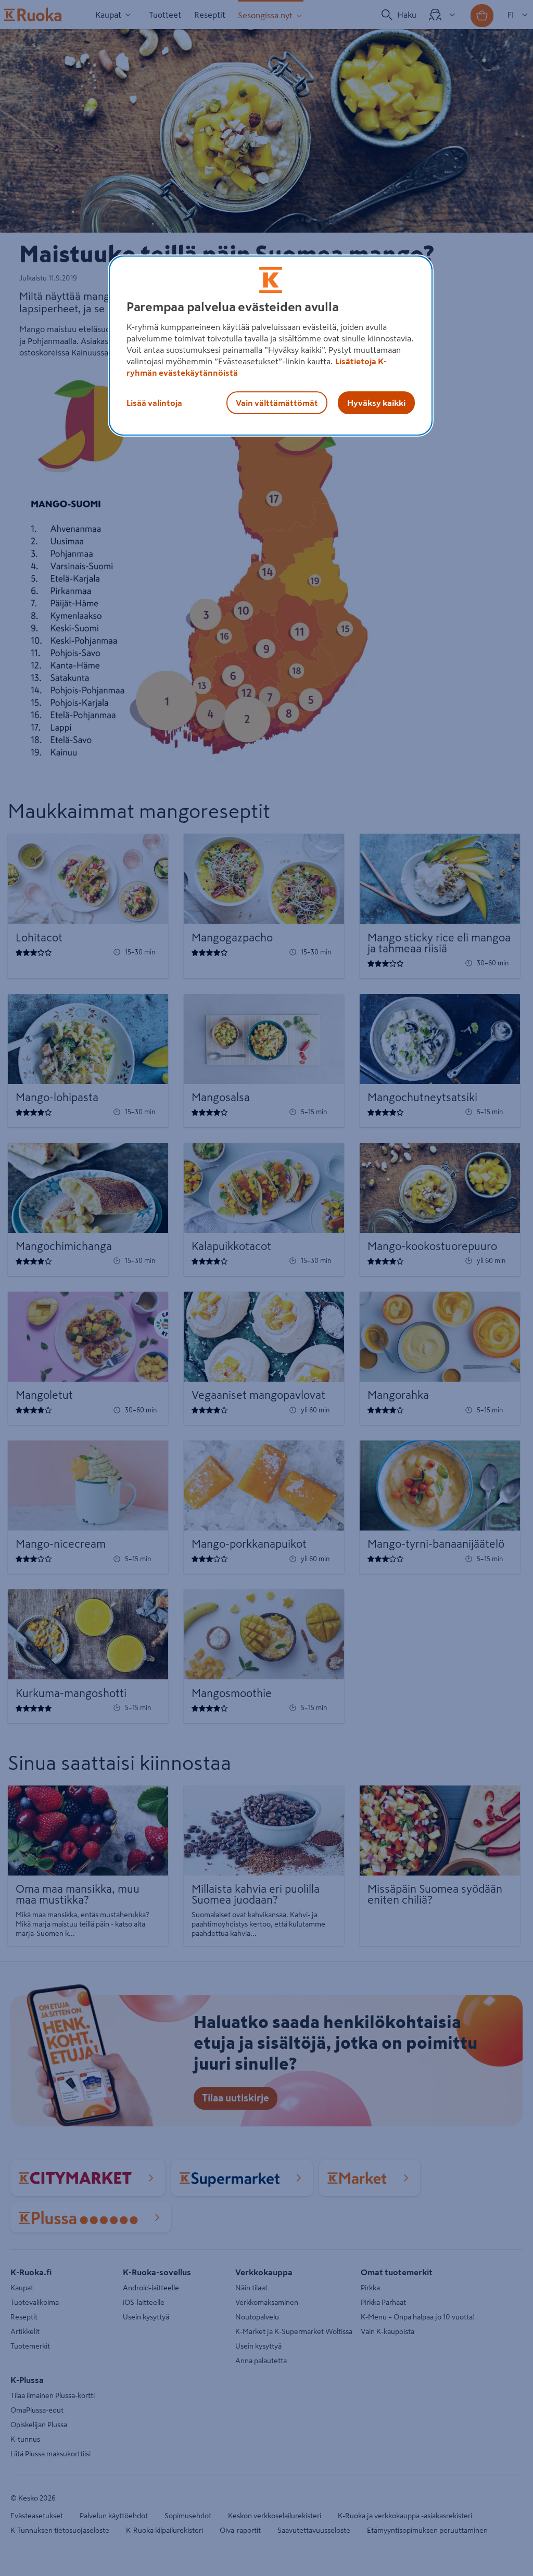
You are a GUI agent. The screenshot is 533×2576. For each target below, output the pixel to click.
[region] (271, 346)
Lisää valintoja (154, 403)
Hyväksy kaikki (376, 403)
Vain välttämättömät (277, 403)
